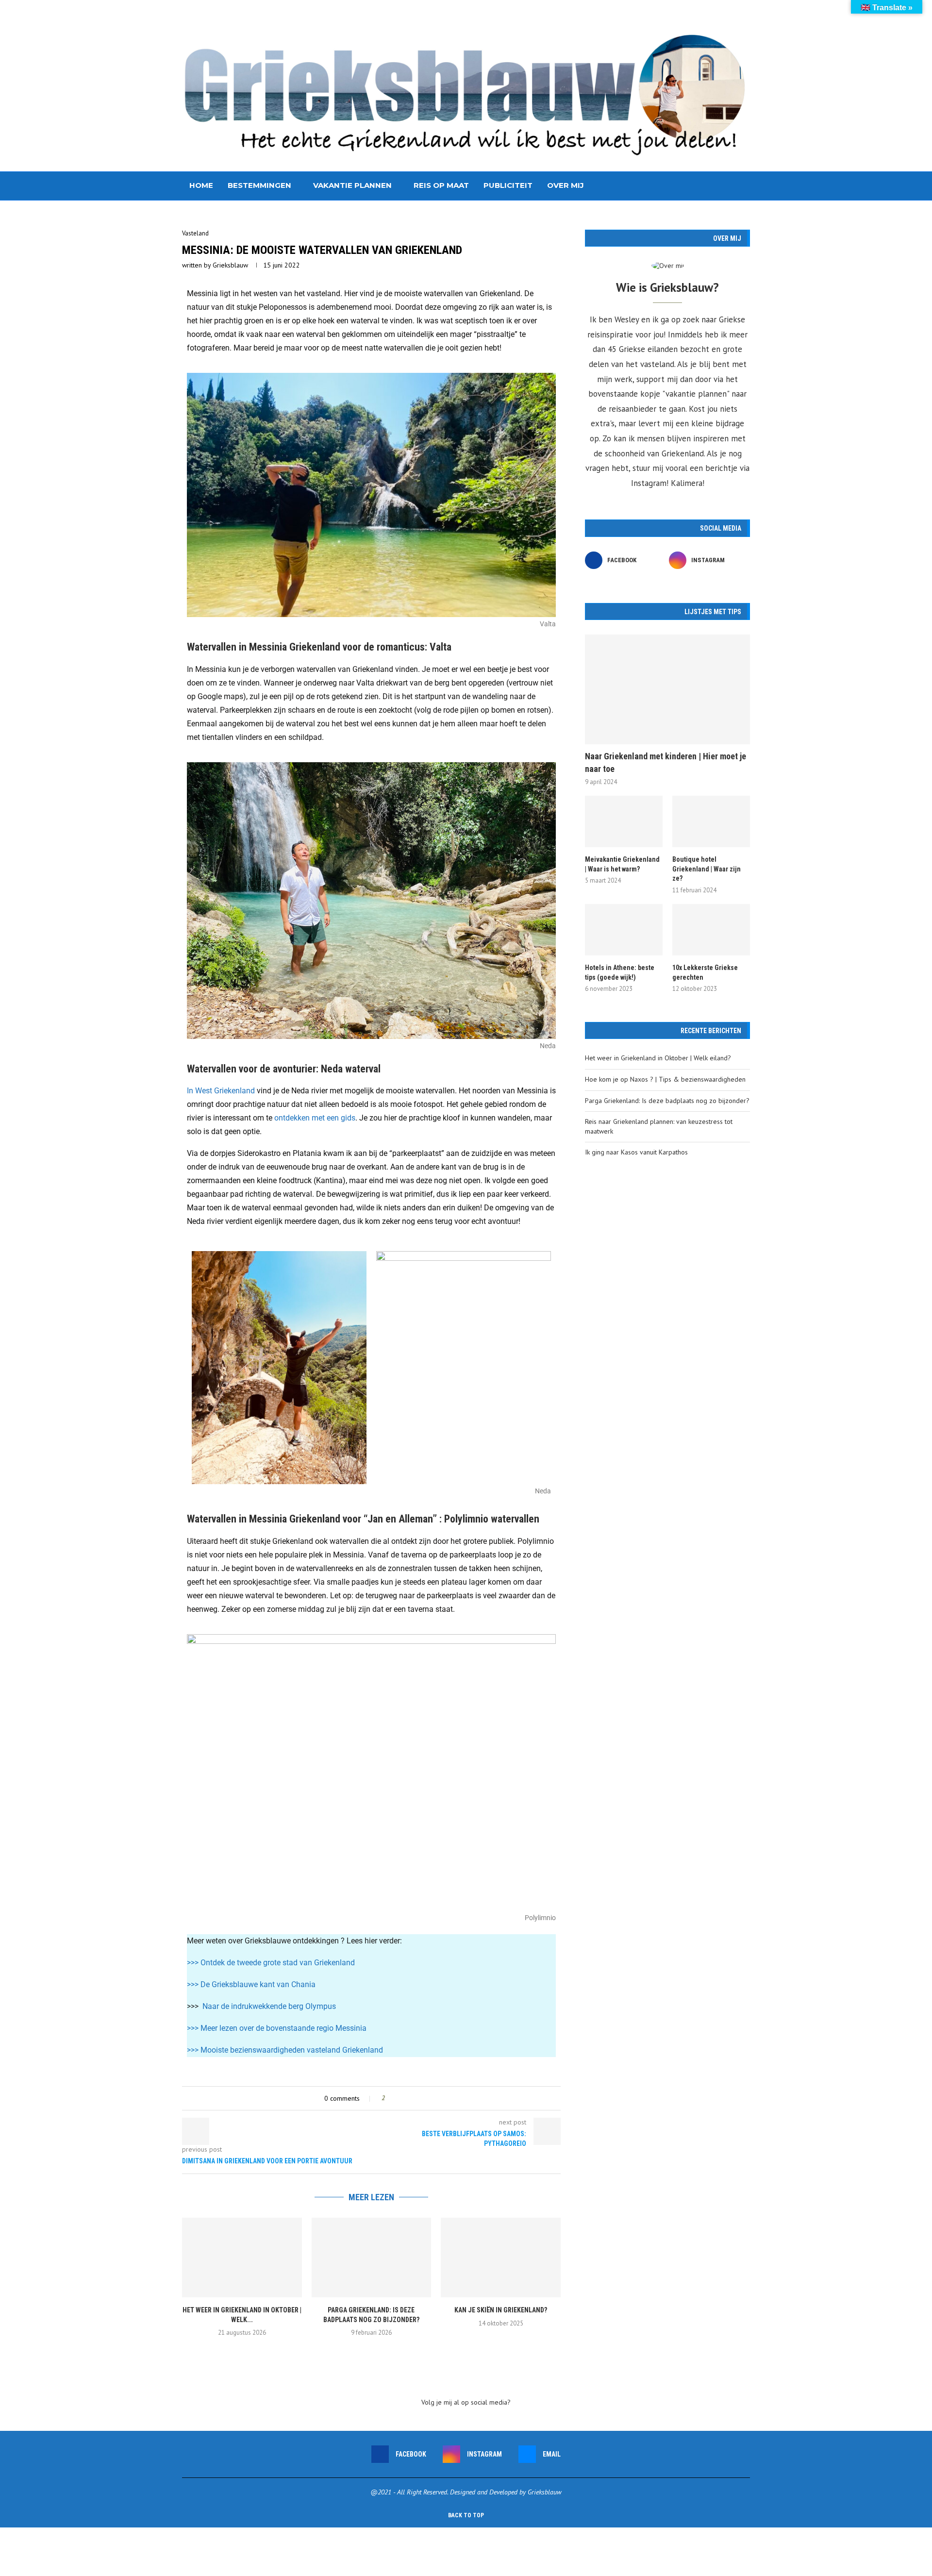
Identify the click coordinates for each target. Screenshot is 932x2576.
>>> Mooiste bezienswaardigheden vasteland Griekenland (285, 2050)
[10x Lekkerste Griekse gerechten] (711, 930)
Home (201, 185)
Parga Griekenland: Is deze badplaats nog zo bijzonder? (667, 1101)
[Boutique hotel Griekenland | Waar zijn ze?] (711, 822)
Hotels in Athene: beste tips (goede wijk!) (620, 972)
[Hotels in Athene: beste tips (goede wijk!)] (624, 930)
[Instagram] (721, 186)
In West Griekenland (221, 1091)
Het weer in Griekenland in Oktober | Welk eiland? (658, 1058)
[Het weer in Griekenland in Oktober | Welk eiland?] (242, 2258)
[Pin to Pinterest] (410, 2098)
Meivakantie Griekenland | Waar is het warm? (622, 864)
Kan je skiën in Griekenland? (501, 2310)
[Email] (731, 186)
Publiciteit (508, 185)
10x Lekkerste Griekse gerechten (705, 972)
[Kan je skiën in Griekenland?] (501, 2258)
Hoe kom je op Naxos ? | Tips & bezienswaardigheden (665, 1079)
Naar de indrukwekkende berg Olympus (269, 2006)
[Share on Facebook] (401, 2098)
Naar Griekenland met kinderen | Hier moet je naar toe (666, 762)
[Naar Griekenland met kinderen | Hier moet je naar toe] (667, 690)
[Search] (745, 186)
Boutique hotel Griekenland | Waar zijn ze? (707, 869)
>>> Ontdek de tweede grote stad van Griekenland (271, 1963)
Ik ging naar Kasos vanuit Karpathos (636, 1152)
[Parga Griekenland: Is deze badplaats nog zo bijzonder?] (372, 2258)
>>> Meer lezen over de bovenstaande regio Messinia (277, 2028)
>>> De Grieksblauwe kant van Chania (251, 1984)
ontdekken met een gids (315, 1118)
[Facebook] (711, 186)
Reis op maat (441, 185)
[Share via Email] (420, 2098)
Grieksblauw (230, 265)
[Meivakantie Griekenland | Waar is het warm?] (624, 822)
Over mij (566, 185)
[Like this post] (390, 2098)
